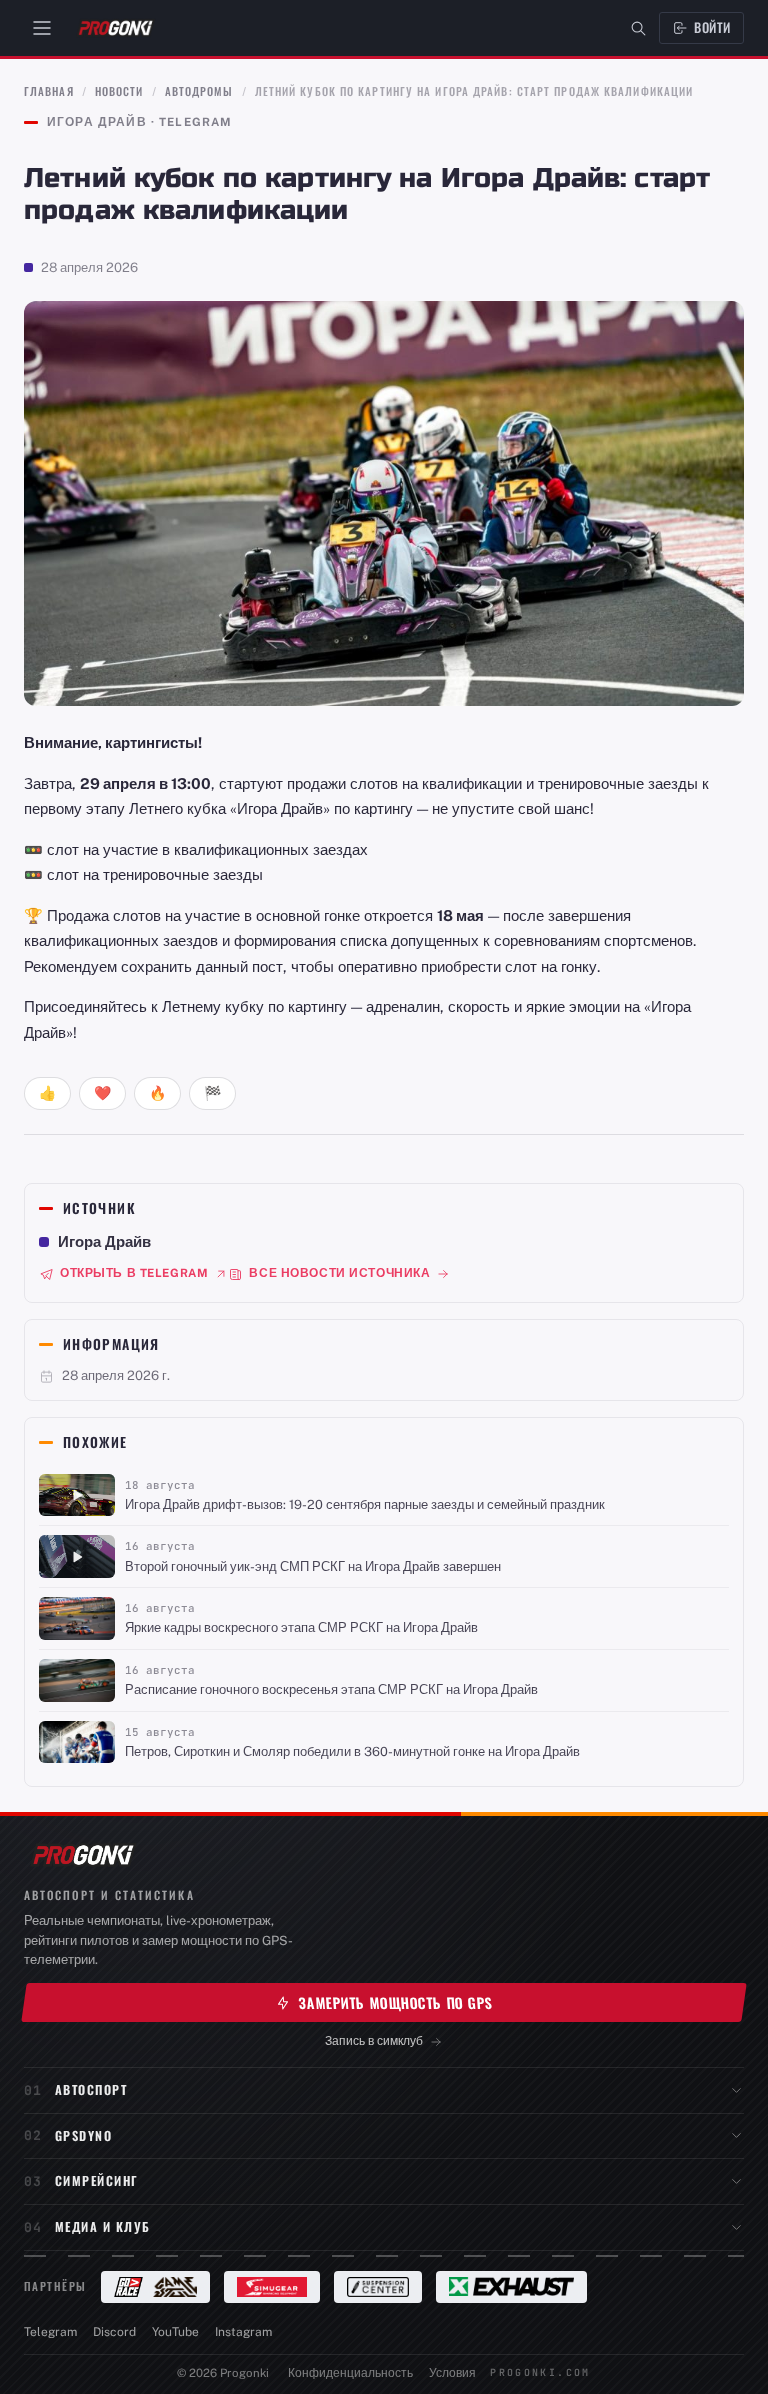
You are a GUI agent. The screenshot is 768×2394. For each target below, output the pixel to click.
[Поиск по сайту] (638, 28)
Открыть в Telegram (134, 1273)
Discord (114, 2332)
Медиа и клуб (103, 2226)
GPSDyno (83, 2135)
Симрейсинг (97, 2180)
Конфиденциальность (350, 2373)
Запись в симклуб (374, 2040)
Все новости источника (339, 1273)
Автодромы (199, 91)
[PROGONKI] (82, 1855)
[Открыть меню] (42, 28)
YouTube (175, 2332)
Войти (712, 27)
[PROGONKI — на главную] (115, 28)
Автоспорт (91, 2089)
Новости (119, 91)
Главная (49, 91)
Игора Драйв (104, 1241)
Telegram (50, 2332)
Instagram (243, 2332)
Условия (452, 2373)
